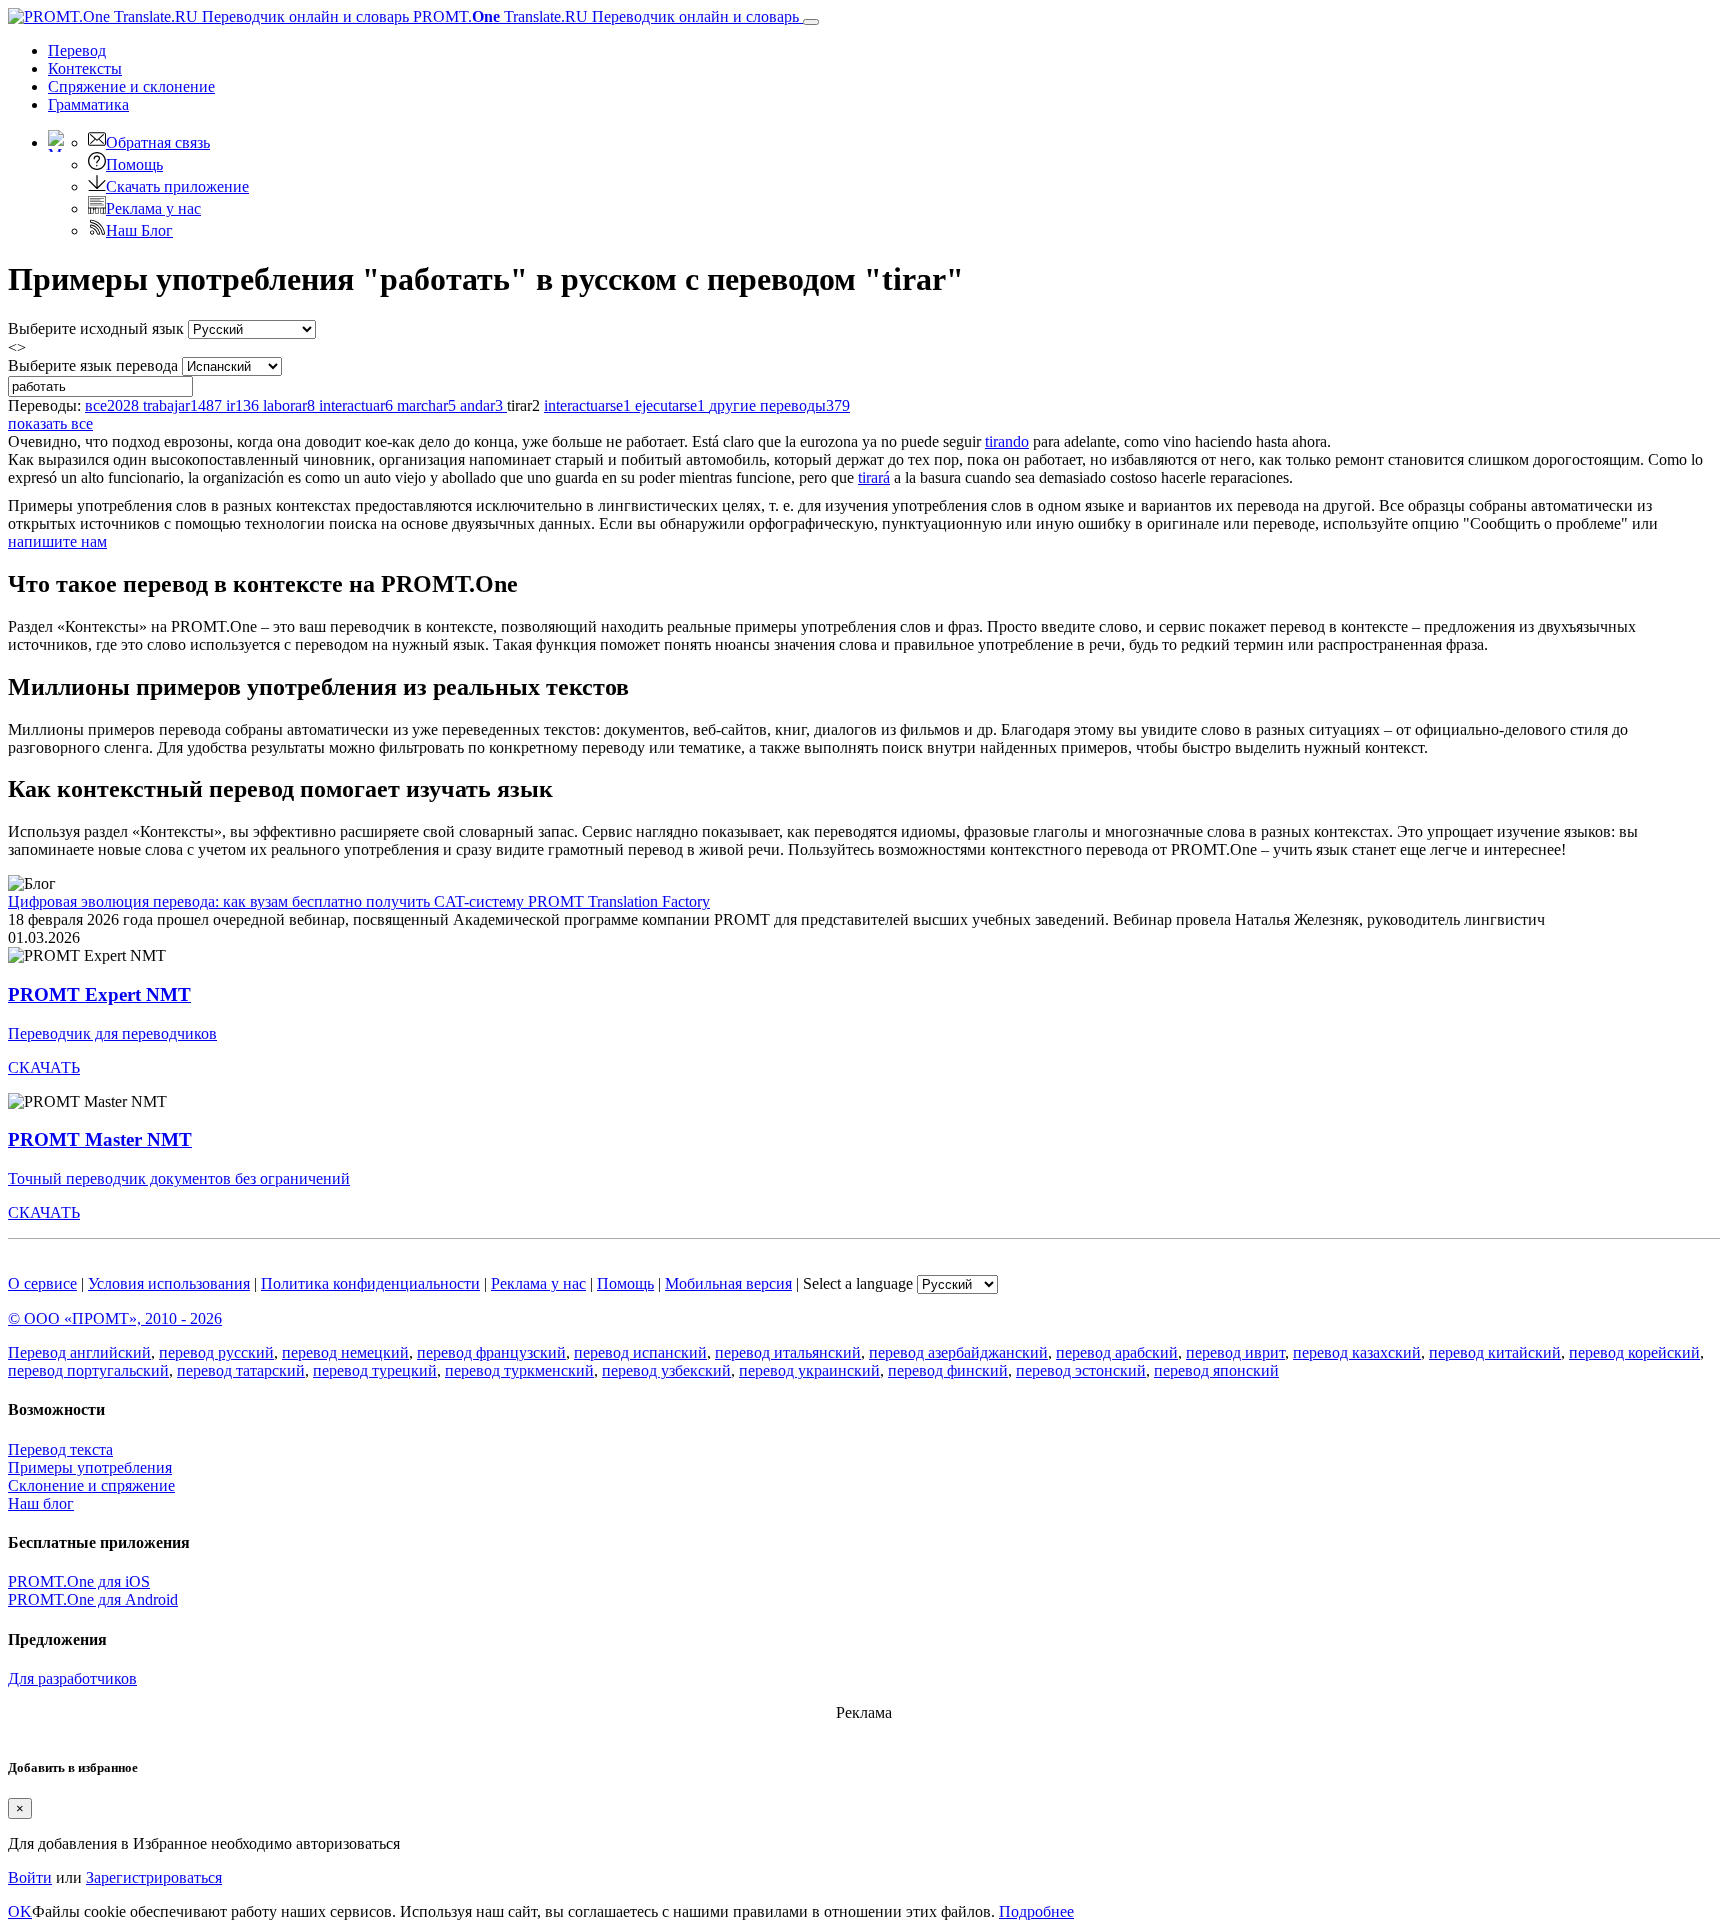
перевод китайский (1495, 1352)
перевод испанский (640, 1352)
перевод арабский (1117, 1352)
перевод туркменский (519, 1370)
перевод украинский (809, 1370)
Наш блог (41, 1503)
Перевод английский (79, 1352)
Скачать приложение (177, 186)
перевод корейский (1634, 1352)
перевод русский (216, 1352)
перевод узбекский (666, 1370)
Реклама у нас (153, 208)
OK (20, 1911)
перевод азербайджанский (958, 1352)
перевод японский (1216, 1370)
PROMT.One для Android (93, 1599)
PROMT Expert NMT (99, 994)
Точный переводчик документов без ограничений (179, 1178)
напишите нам (57, 541)
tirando (1007, 441)
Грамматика (88, 104)
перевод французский (491, 1352)
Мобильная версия (728, 1283)
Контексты (85, 68)
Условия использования (169, 1283)
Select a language (858, 1283)
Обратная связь (158, 142)
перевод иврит (1235, 1352)
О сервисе (42, 1283)
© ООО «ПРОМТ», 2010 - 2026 (115, 1318)
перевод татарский (241, 1370)
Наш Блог (139, 230)
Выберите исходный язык (96, 328)
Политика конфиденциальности (370, 1283)
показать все (50, 423)
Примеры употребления (90, 1467)
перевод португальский (88, 1370)
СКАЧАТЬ (44, 1067)
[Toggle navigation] (811, 22)
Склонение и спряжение (91, 1485)
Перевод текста (60, 1449)
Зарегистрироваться (154, 1877)
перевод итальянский (788, 1352)
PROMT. (604, 16)
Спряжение (131, 86)
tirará (874, 477)
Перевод (77, 50)
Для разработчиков (72, 1678)
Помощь (134, 164)
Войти (30, 1877)
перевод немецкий (345, 1352)
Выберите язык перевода (93, 365)
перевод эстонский (1081, 1370)
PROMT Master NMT (100, 1139)
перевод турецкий (375, 1370)
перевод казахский (1357, 1352)
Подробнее (1036, 1911)
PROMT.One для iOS (79, 1581)
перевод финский (948, 1370)
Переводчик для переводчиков (112, 1033)
